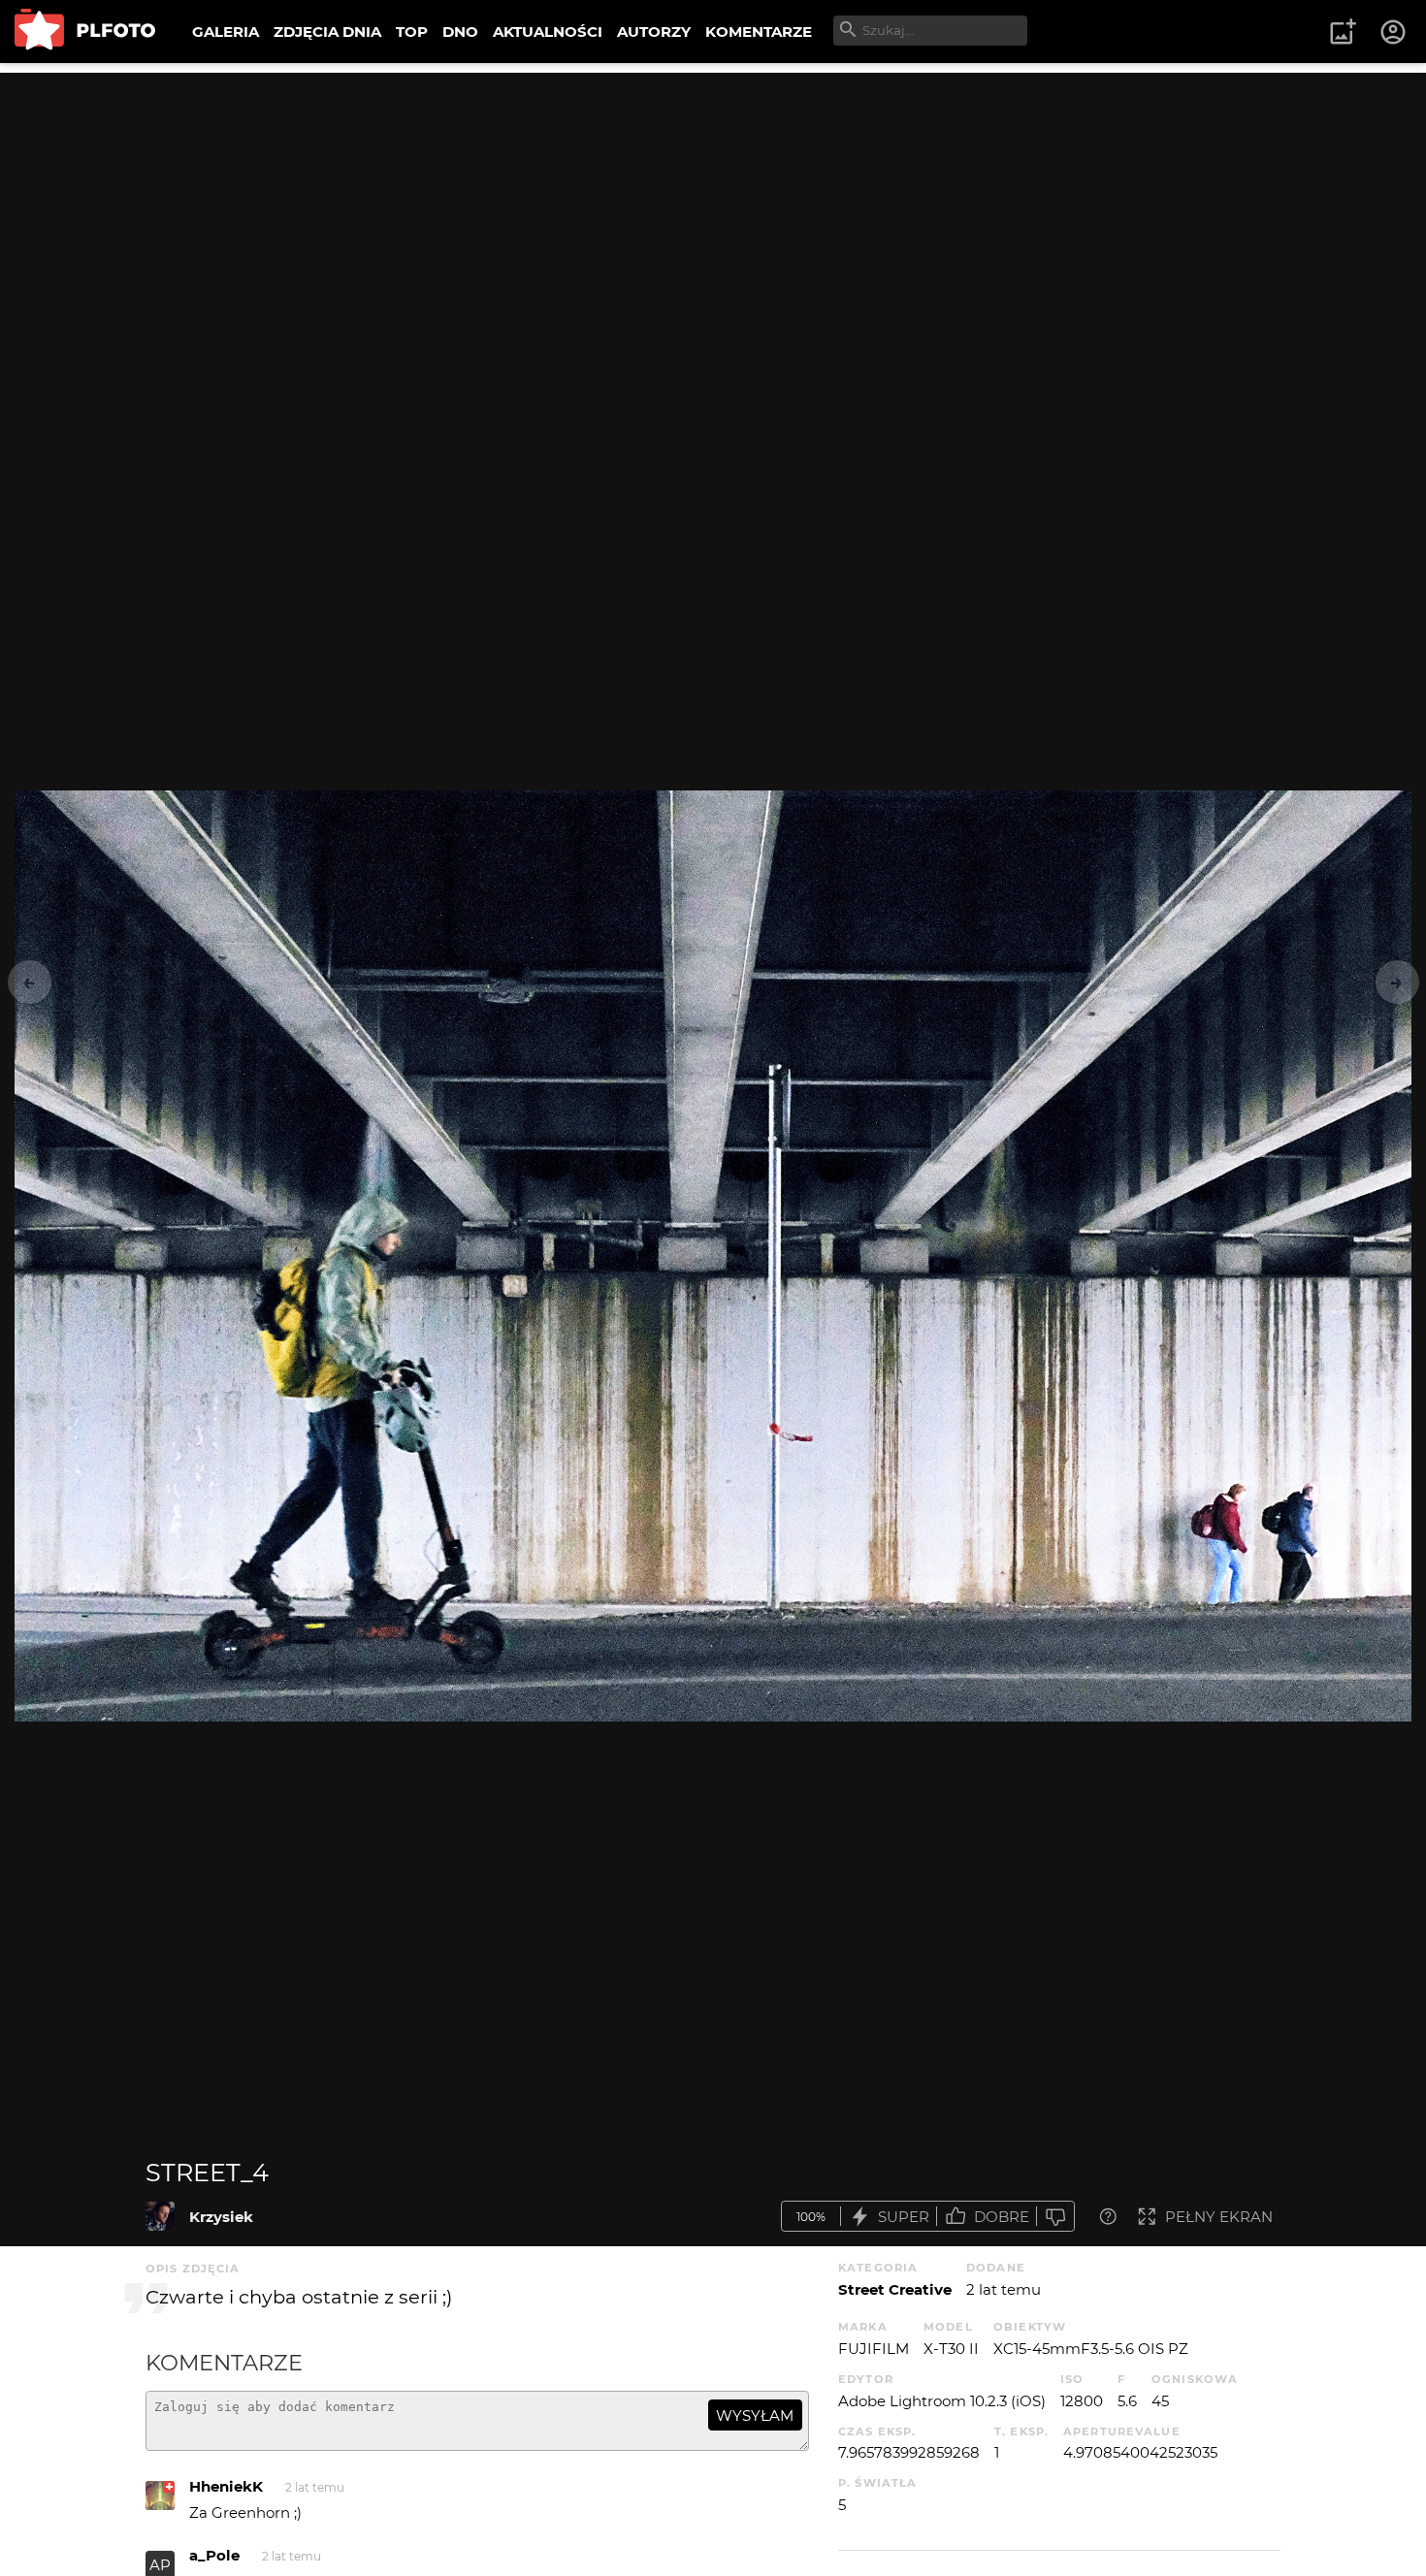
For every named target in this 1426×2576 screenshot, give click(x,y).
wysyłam (755, 2415)
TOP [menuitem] (412, 32)
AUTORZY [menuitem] (654, 32)
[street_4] (160, 2216)
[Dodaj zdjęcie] (1343, 32)
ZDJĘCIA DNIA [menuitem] (327, 32)
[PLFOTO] (85, 32)
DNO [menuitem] (460, 32)
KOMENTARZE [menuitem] (759, 32)
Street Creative (895, 2289)
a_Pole (214, 2555)
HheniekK (226, 2486)
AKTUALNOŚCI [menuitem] (548, 32)
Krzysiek (221, 2217)
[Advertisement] (713, 209)
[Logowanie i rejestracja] (1394, 32)
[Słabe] (1055, 2217)
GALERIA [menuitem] (226, 32)
